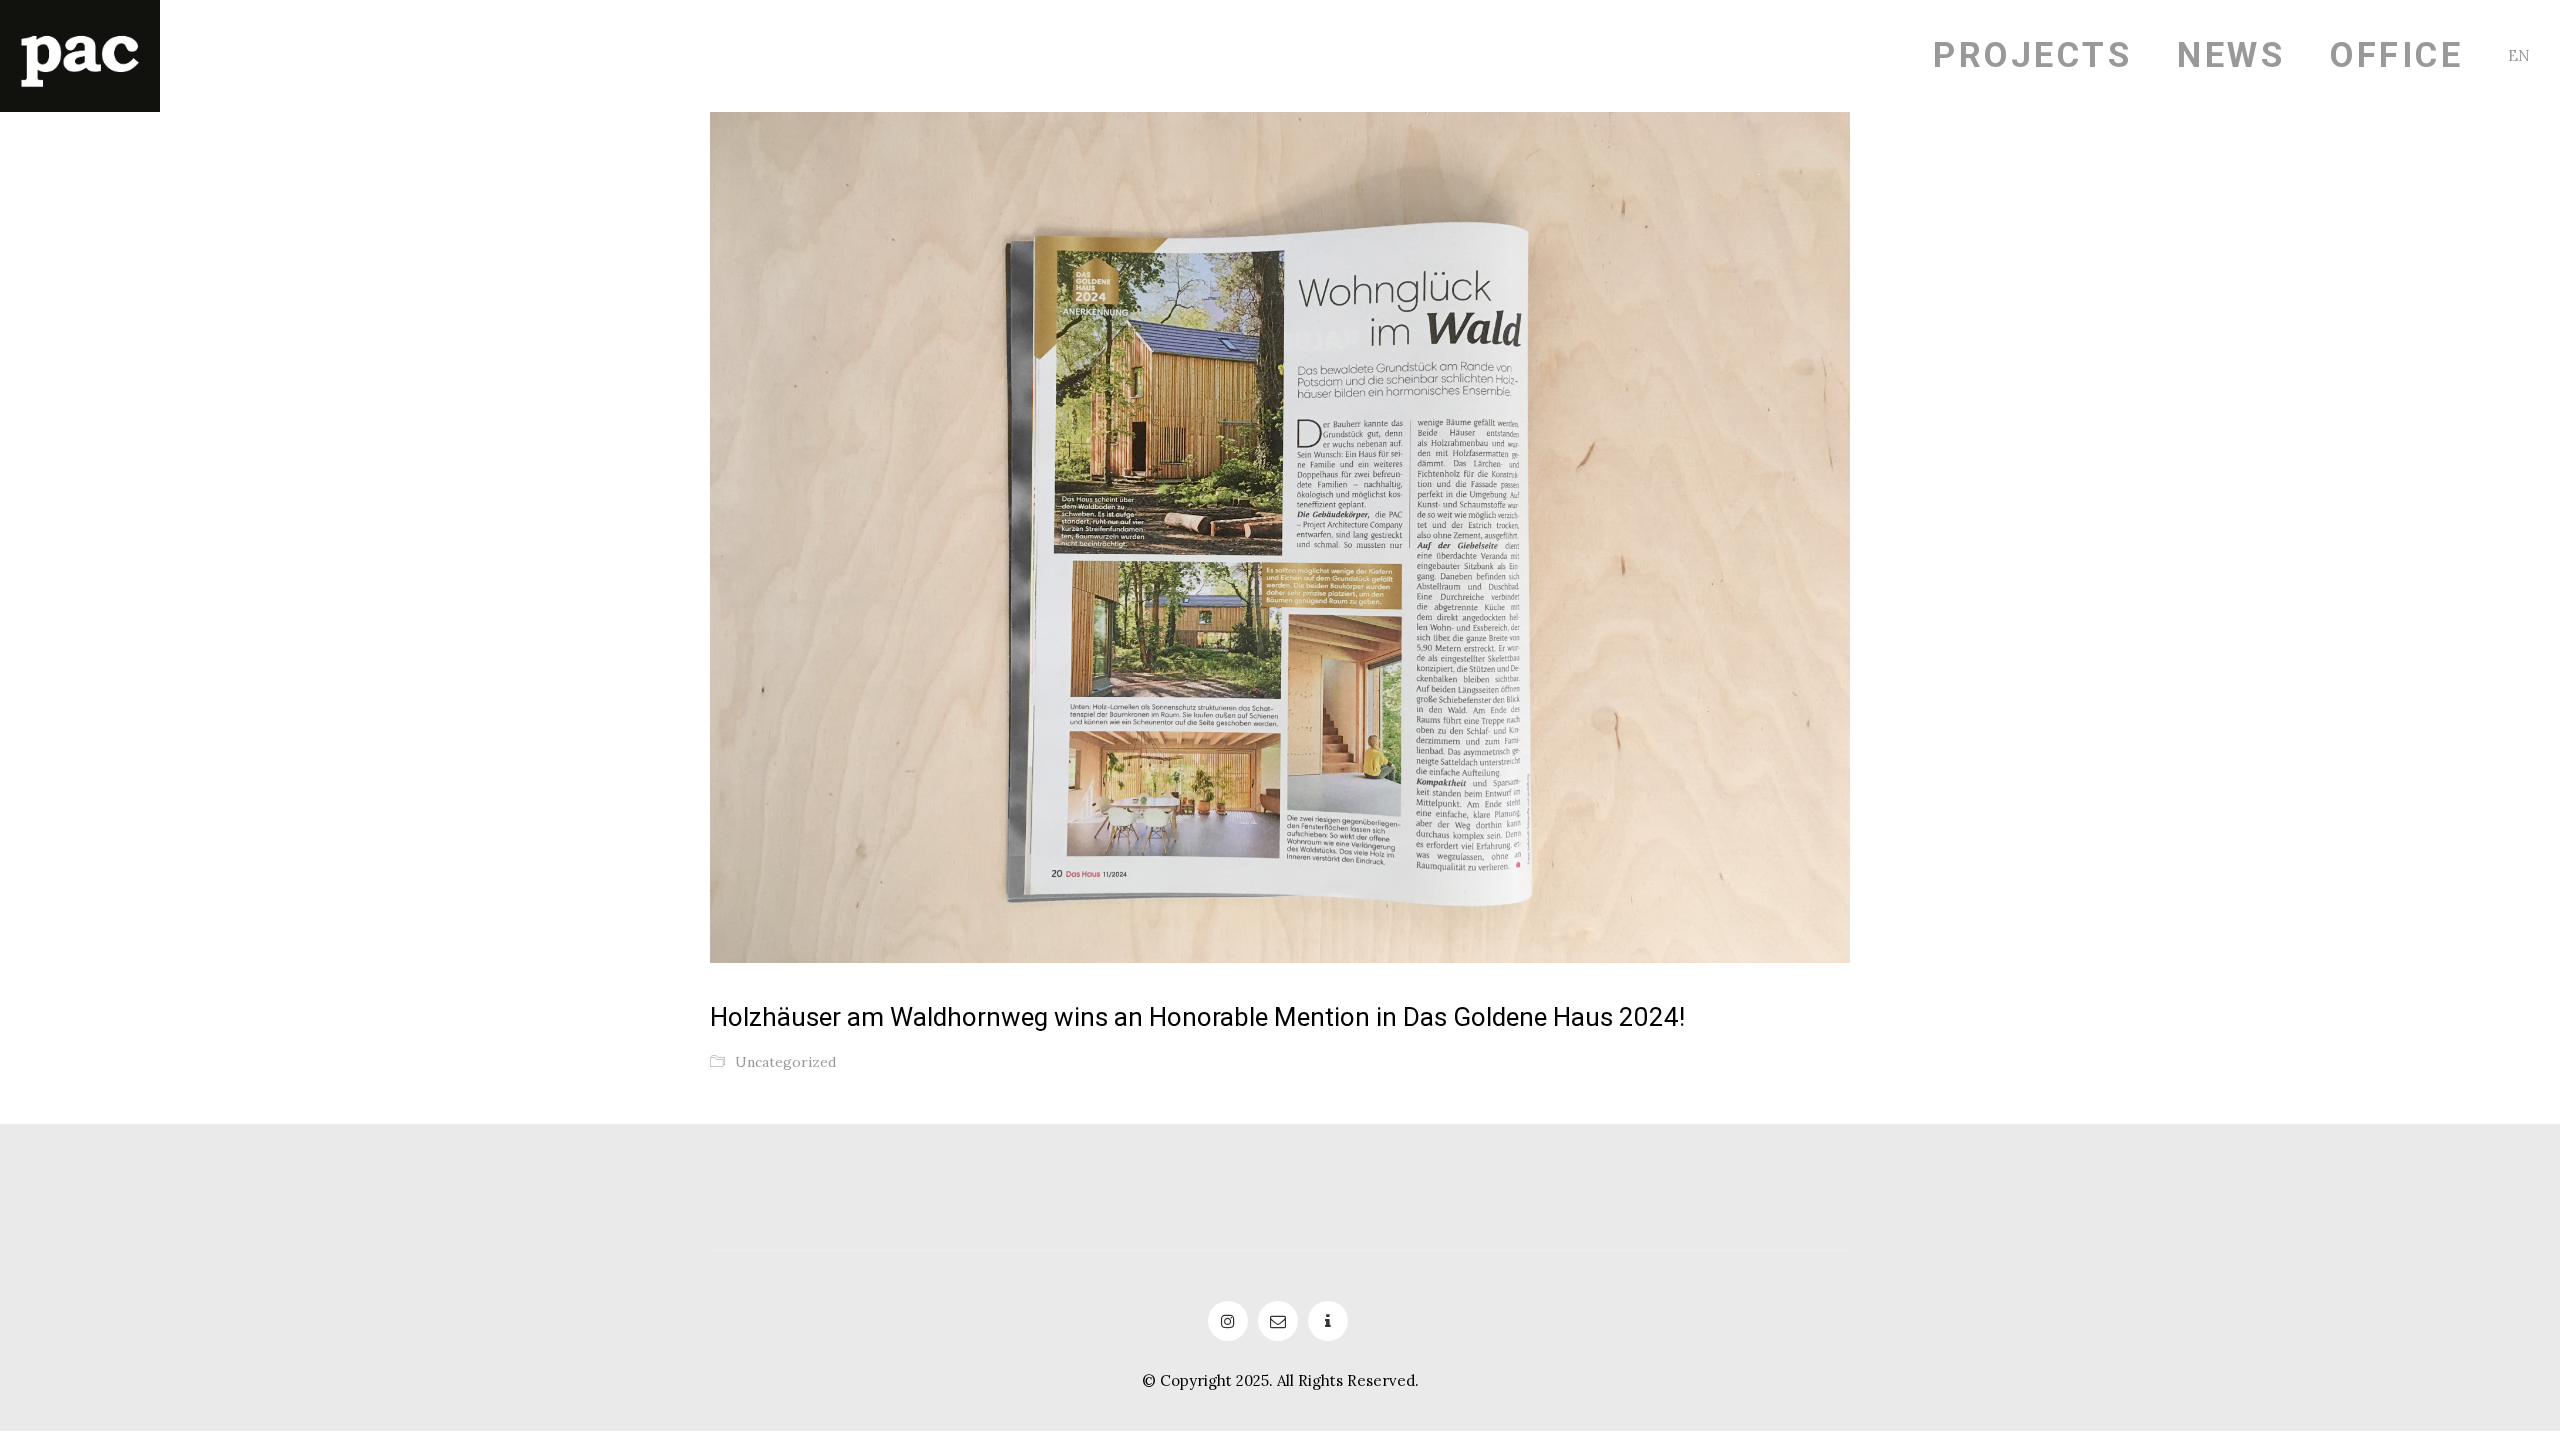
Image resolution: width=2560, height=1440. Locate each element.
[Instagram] (1228, 1321)
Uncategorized (785, 1062)
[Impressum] (1328, 1321)
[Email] (1278, 1321)
